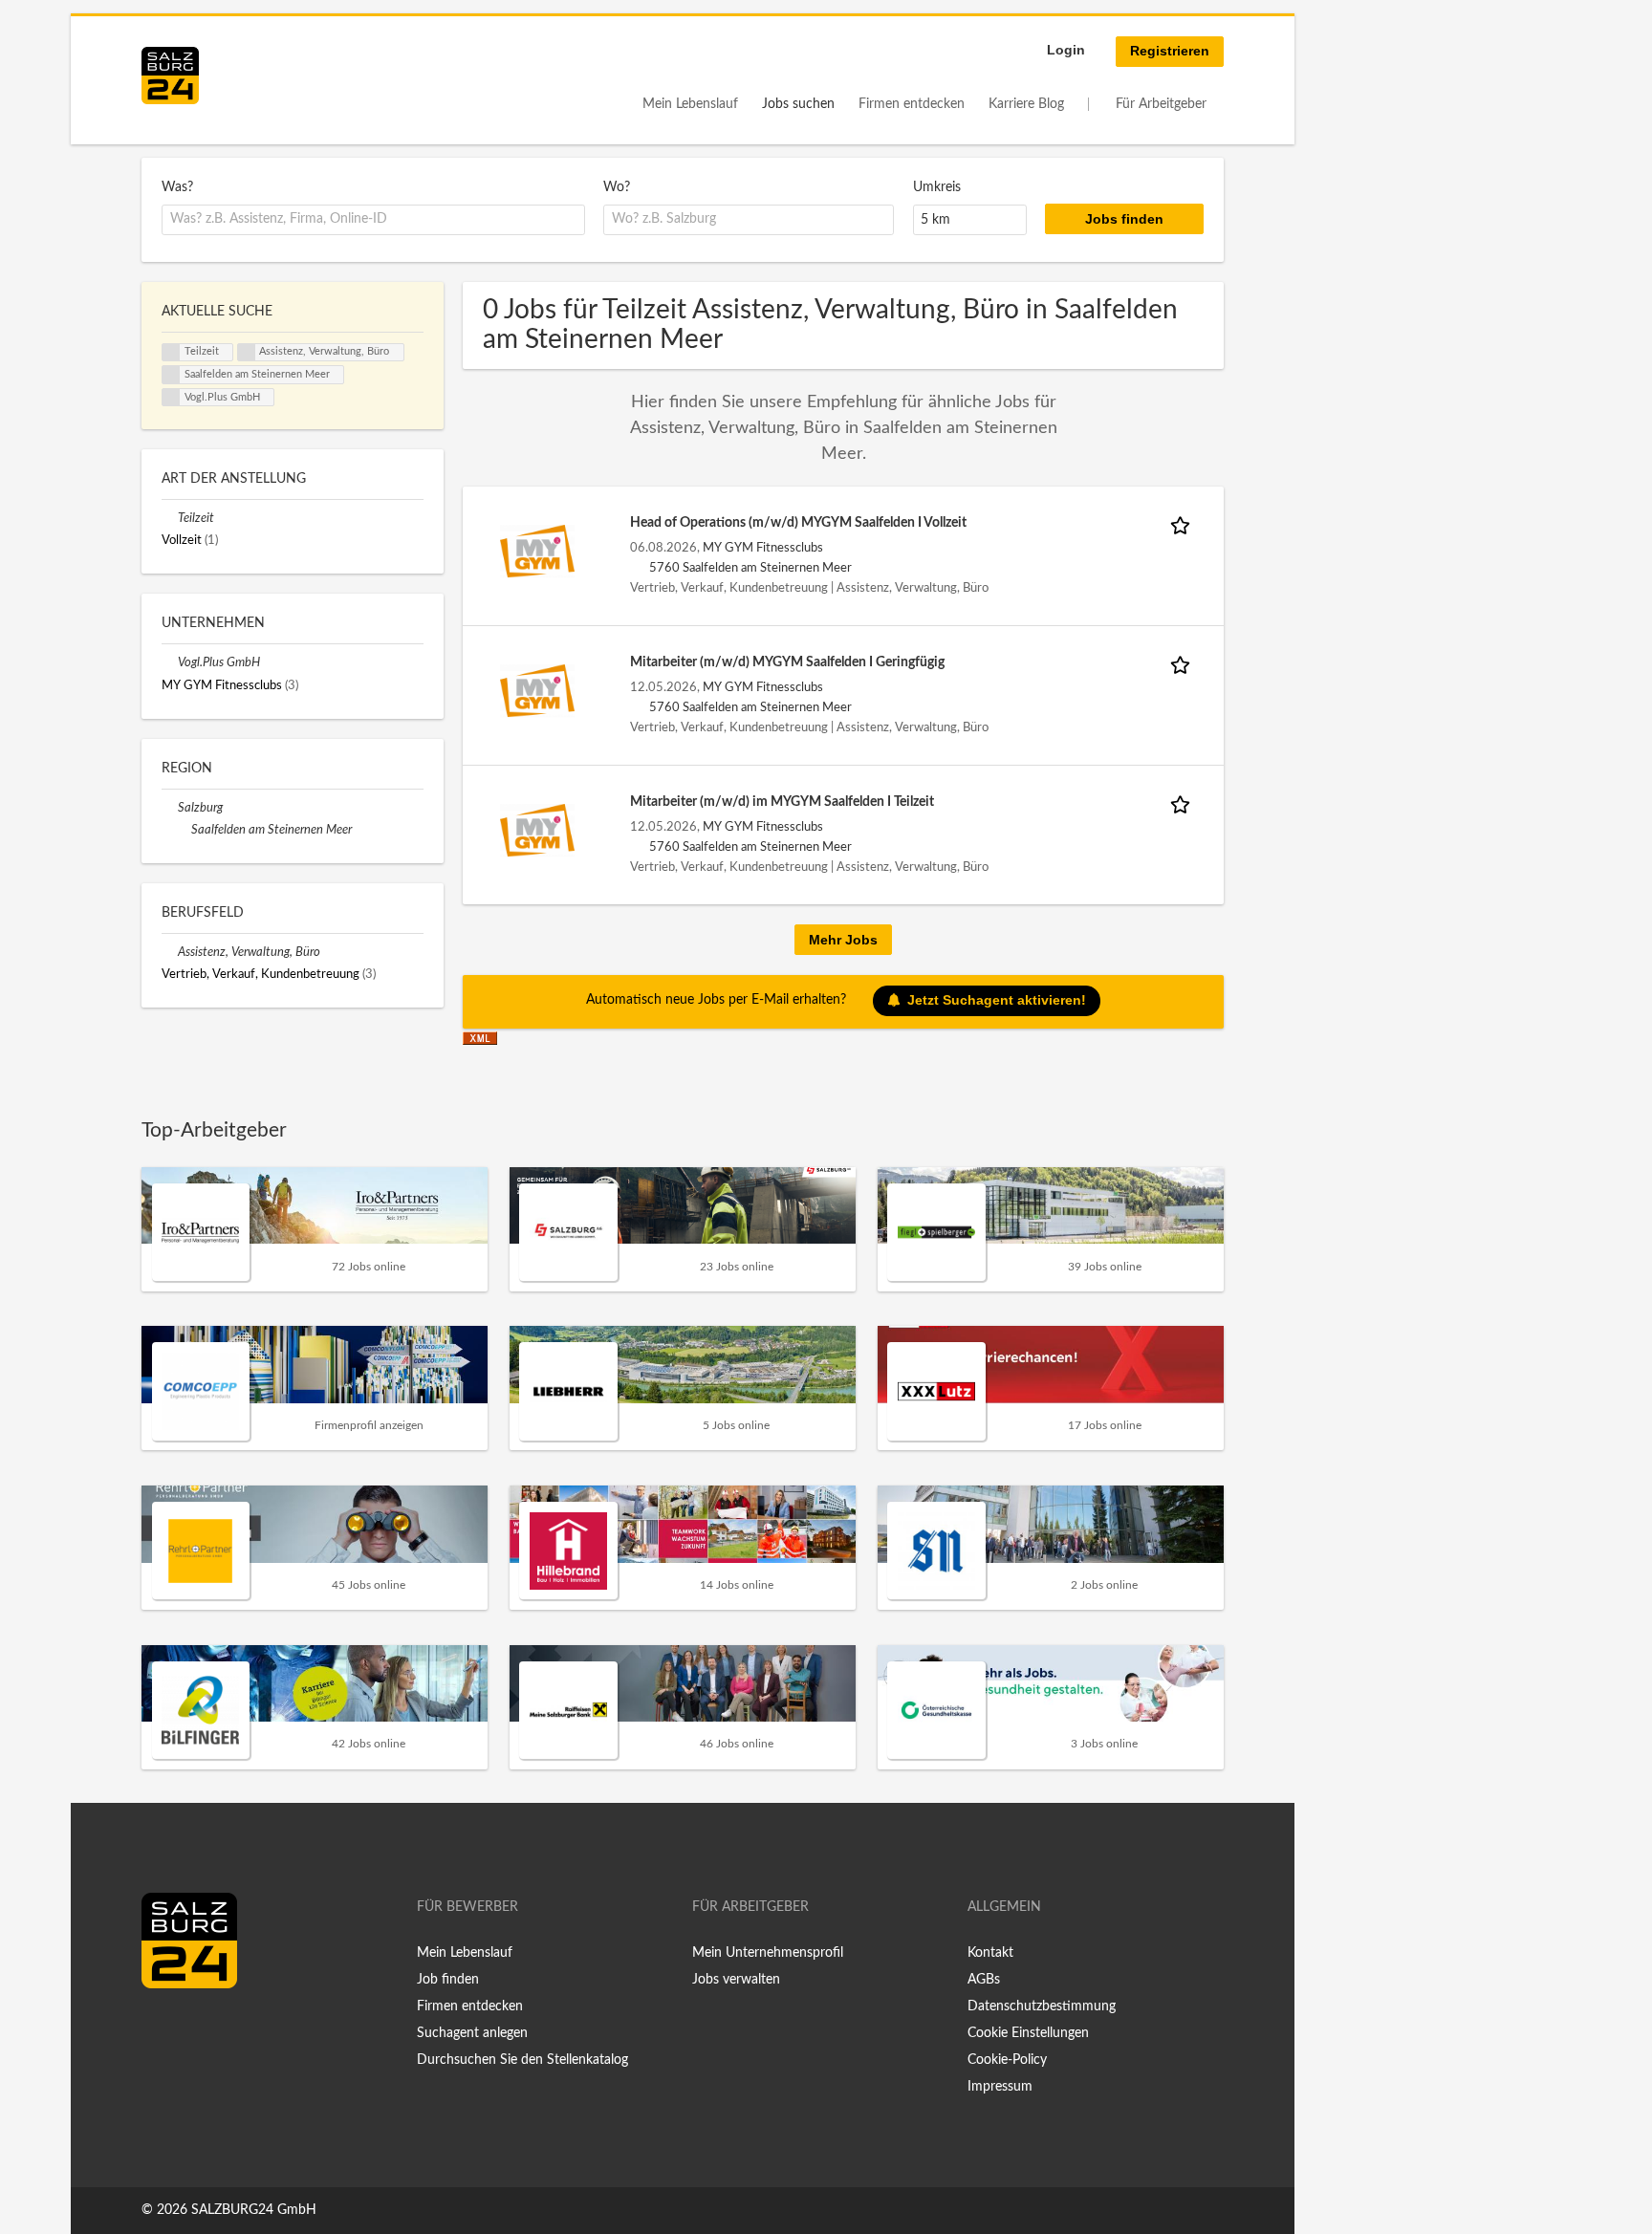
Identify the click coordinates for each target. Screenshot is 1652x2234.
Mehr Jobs (843, 940)
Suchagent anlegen (472, 2033)
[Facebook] (163, 2028)
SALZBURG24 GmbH (254, 2210)
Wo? (617, 187)
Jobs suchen (798, 104)
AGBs (984, 1980)
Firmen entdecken (912, 104)
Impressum (1000, 2087)
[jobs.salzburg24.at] (170, 76)
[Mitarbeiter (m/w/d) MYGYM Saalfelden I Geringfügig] (537, 690)
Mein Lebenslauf (690, 104)
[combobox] (373, 220)
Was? (177, 187)
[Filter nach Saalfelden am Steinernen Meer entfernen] (183, 830)
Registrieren (1170, 51)
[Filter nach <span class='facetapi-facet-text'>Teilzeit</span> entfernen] (171, 353)
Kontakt (990, 1953)
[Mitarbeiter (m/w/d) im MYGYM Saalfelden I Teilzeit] (537, 830)
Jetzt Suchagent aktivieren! (997, 1000)
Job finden (448, 1980)
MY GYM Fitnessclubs (763, 548)
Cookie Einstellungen (1028, 2033)
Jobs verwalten (736, 1980)
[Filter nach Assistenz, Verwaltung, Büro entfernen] (170, 952)
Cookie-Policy (1007, 2060)
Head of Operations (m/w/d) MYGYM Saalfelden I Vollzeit (798, 523)
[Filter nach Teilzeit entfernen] (170, 518)
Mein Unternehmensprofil (768, 1953)
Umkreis (937, 187)
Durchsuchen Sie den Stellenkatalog (522, 2060)
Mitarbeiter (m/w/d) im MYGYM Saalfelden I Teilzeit (782, 802)
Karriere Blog (1026, 104)
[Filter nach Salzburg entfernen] (170, 808)
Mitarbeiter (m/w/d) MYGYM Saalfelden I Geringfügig (787, 662)
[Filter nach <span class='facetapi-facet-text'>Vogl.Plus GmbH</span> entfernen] (171, 398)
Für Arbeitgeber (1161, 104)
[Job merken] (1184, 523)
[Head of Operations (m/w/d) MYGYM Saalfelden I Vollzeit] (537, 551)
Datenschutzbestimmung (1042, 2006)
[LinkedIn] (191, 2028)
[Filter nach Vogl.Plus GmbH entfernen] (170, 662)
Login (1066, 50)
